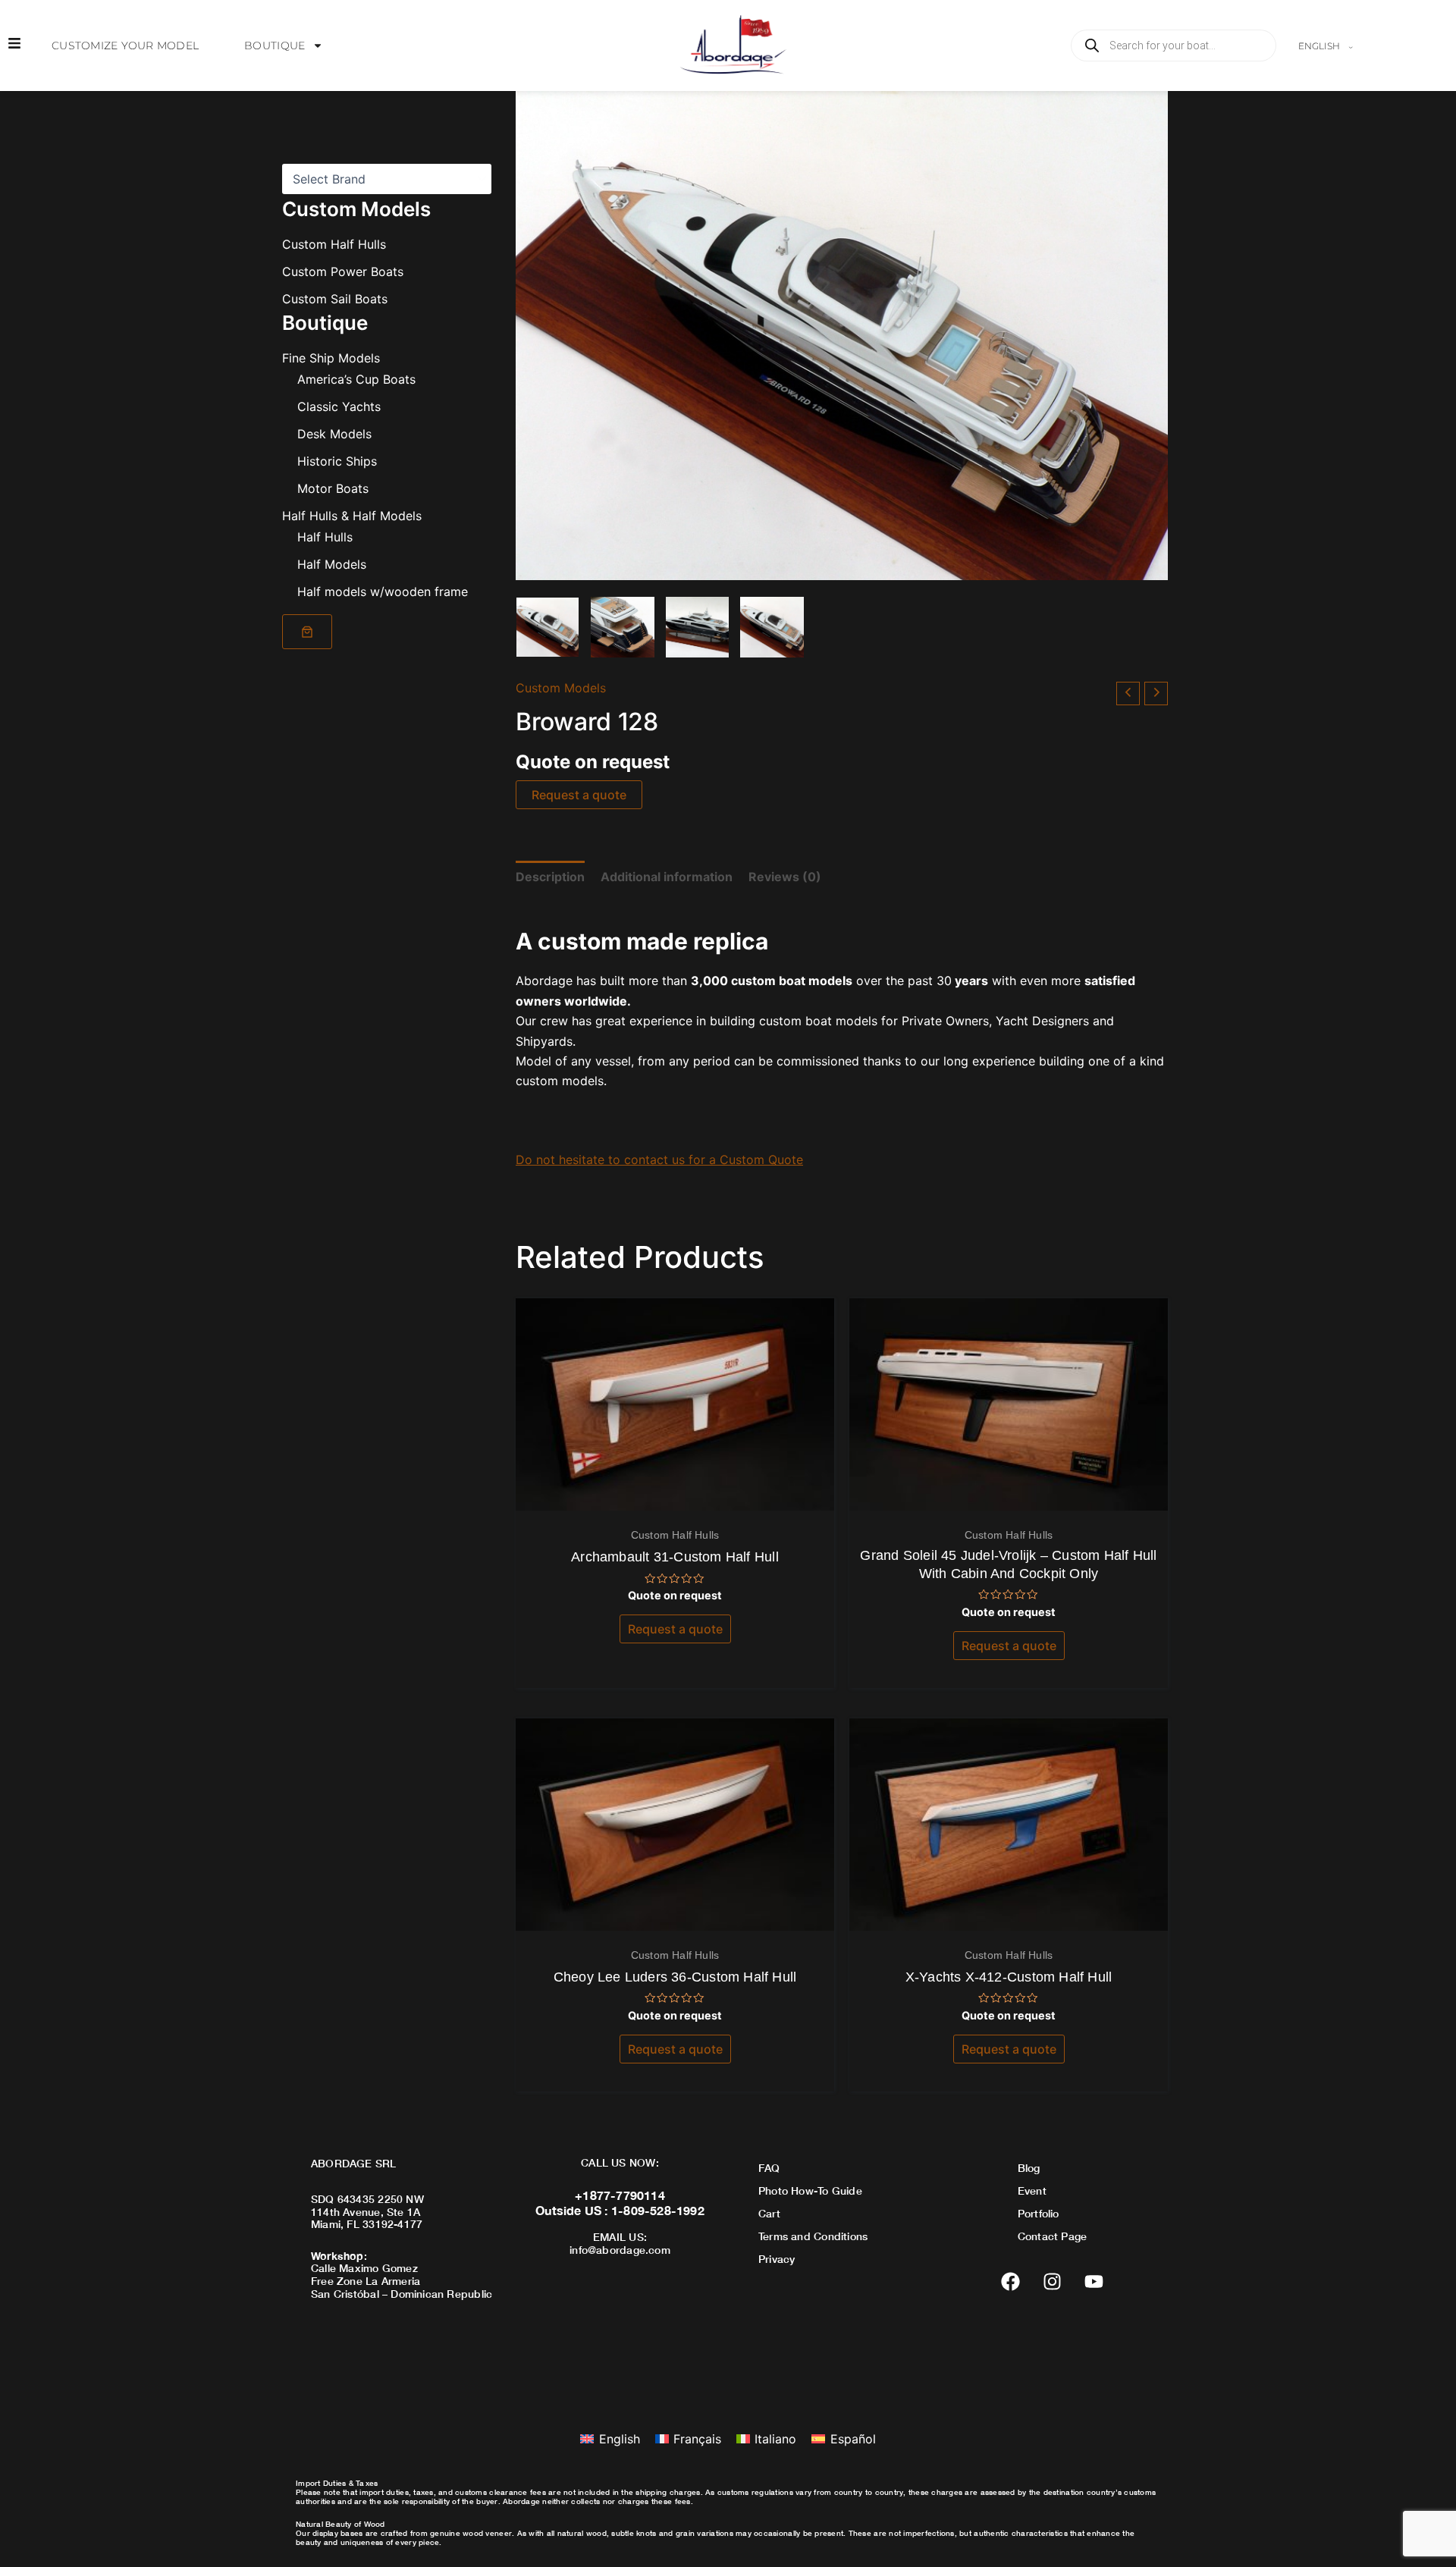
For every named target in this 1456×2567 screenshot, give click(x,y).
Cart (769, 2213)
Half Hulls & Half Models (352, 516)
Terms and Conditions (813, 2236)
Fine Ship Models (331, 358)
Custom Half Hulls (334, 244)
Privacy (777, 2259)
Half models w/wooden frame (383, 592)
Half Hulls (325, 537)
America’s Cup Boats (356, 379)
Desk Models (334, 434)
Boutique (275, 46)
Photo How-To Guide (810, 2190)
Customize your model (125, 46)
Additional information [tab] (667, 877)
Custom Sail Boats (335, 299)
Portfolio (1039, 2213)
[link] (307, 632)
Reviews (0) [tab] (785, 877)
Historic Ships (337, 461)
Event (1032, 2190)
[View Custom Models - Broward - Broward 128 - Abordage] (548, 627)
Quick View (675, 1496)
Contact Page (1053, 2236)
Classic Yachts (339, 406)
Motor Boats (333, 488)
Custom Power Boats (343, 271)
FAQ (769, 2168)
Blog (1029, 2168)
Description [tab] (550, 877)
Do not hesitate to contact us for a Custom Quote (659, 1160)
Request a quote (579, 795)
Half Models (332, 564)
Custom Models (561, 688)
